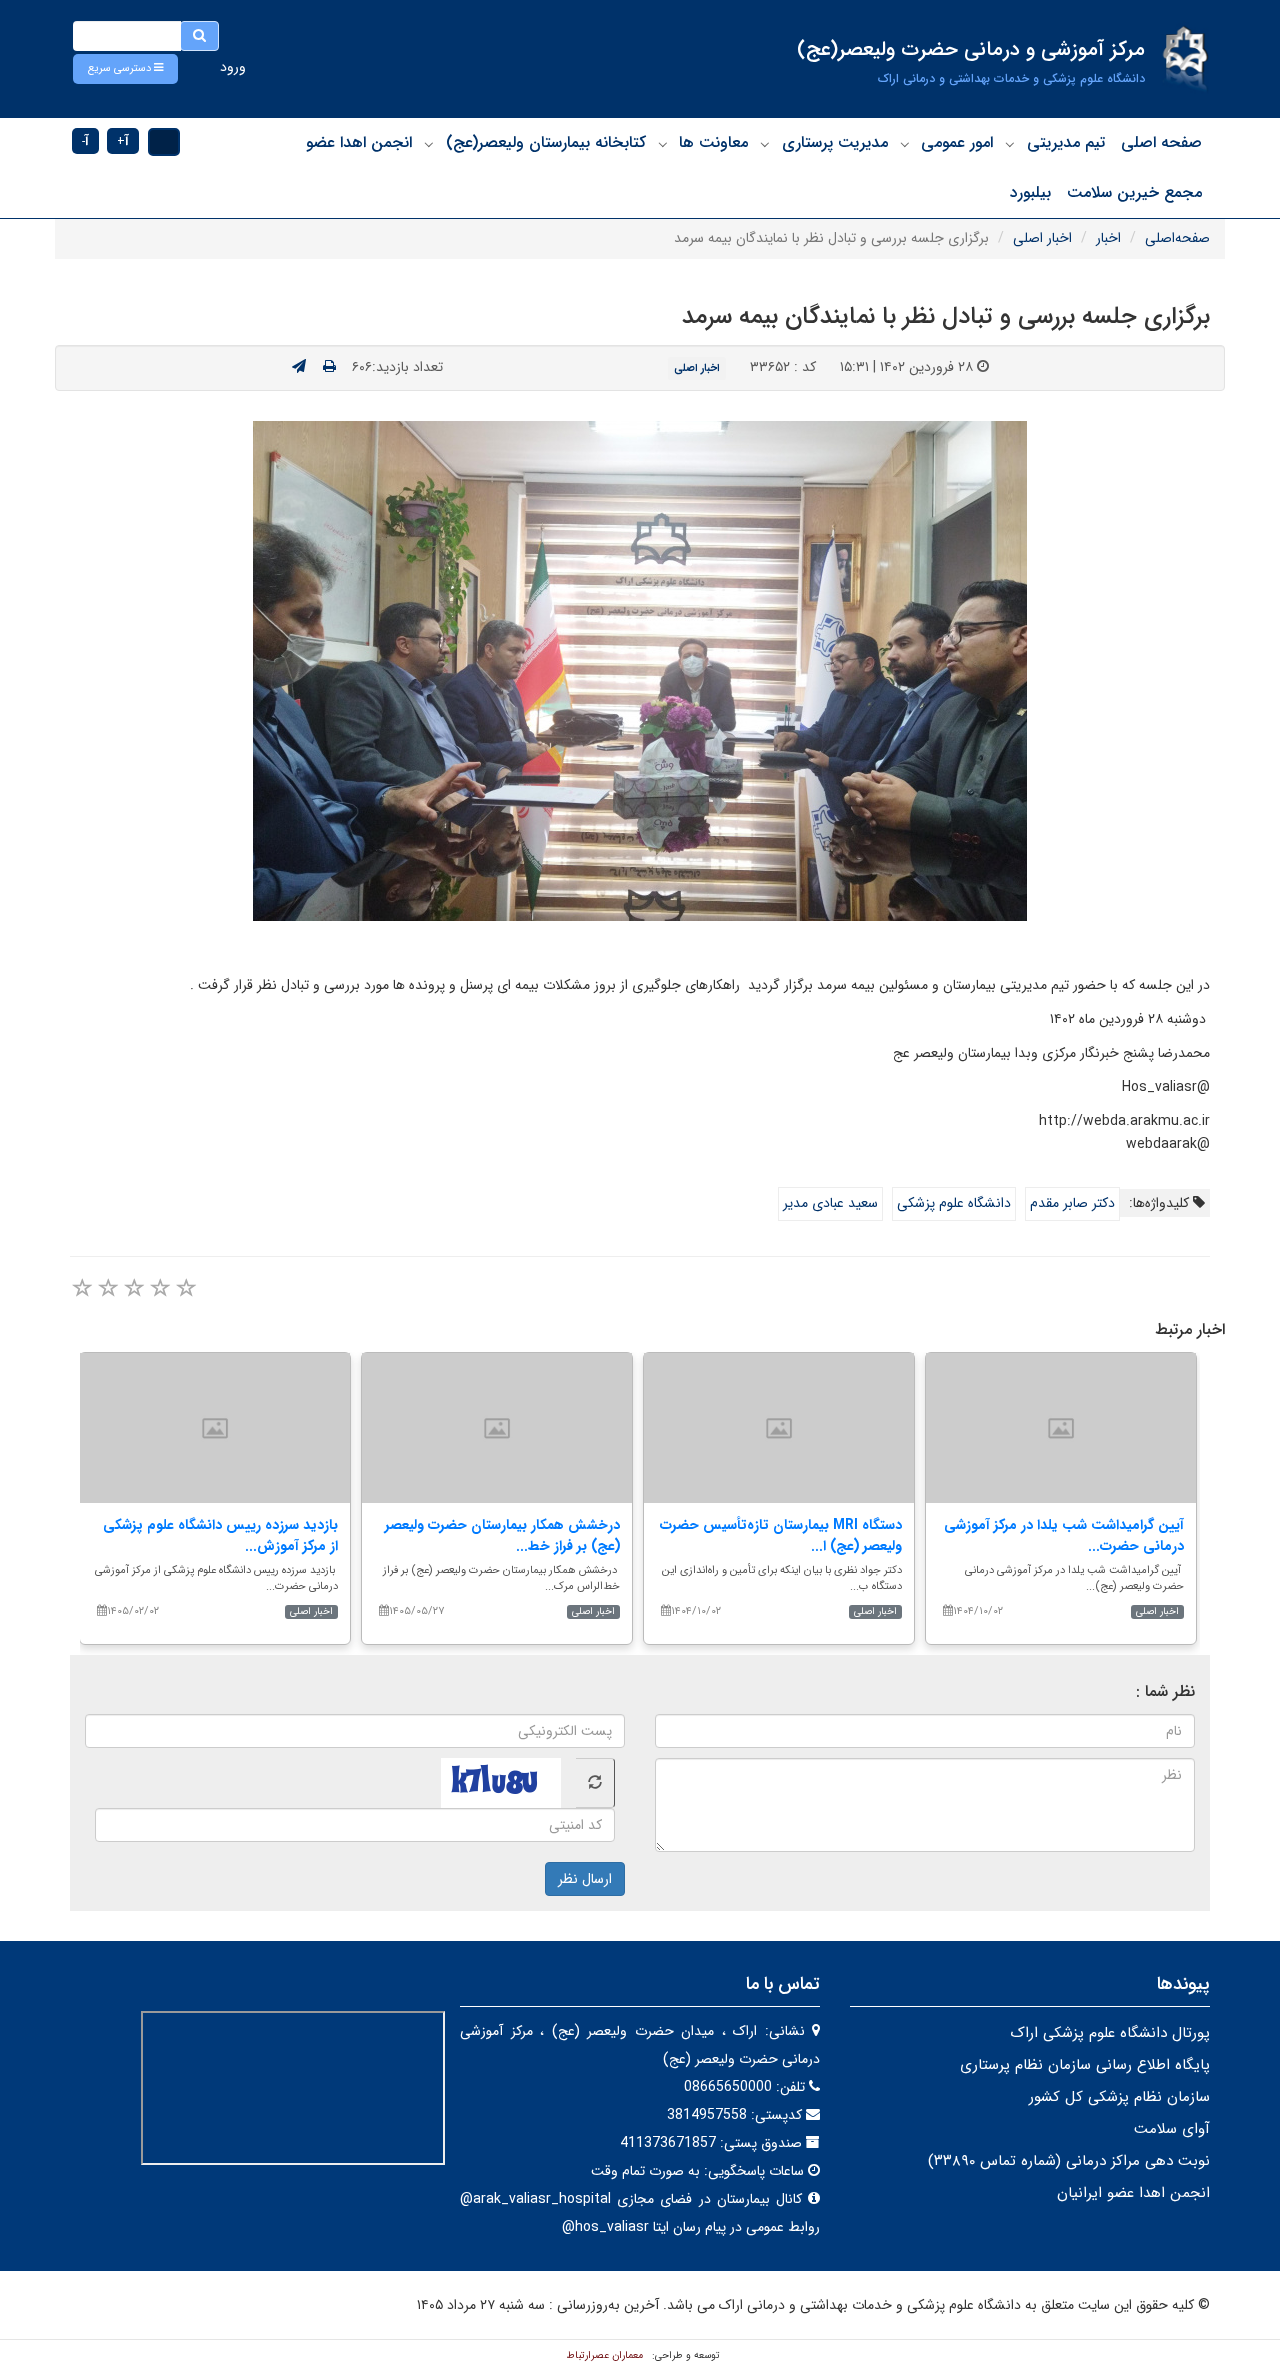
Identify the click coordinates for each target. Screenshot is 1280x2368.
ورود (233, 67)
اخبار (1108, 238)
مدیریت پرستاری (835, 142)
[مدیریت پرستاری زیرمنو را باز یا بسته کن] (765, 144)
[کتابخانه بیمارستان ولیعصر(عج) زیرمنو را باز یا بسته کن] (429, 144)
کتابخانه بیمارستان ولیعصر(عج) (546, 142)
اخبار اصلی (1042, 238)
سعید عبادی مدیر (830, 1203)
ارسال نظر (585, 1879)
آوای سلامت (1172, 2129)
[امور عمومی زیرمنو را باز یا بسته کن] (905, 144)
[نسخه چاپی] (329, 367)
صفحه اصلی (1161, 142)
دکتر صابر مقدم (1072, 1203)
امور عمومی (957, 142)
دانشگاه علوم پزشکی (954, 1203)
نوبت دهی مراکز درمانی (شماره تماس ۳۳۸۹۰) (1069, 2161)
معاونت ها (713, 142)
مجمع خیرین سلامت (1134, 192)
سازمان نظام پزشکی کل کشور (1119, 2097)
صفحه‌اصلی (1177, 238)
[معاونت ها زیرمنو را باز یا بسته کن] (663, 144)
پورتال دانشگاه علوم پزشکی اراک (1110, 2033)
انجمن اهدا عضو (359, 142)
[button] (125, 69)
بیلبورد (1030, 192)
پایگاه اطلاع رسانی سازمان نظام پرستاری (1085, 2065)
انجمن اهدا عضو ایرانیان (1133, 2193)
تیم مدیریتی (1066, 142)
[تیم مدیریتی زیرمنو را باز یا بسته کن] (1010, 144)
